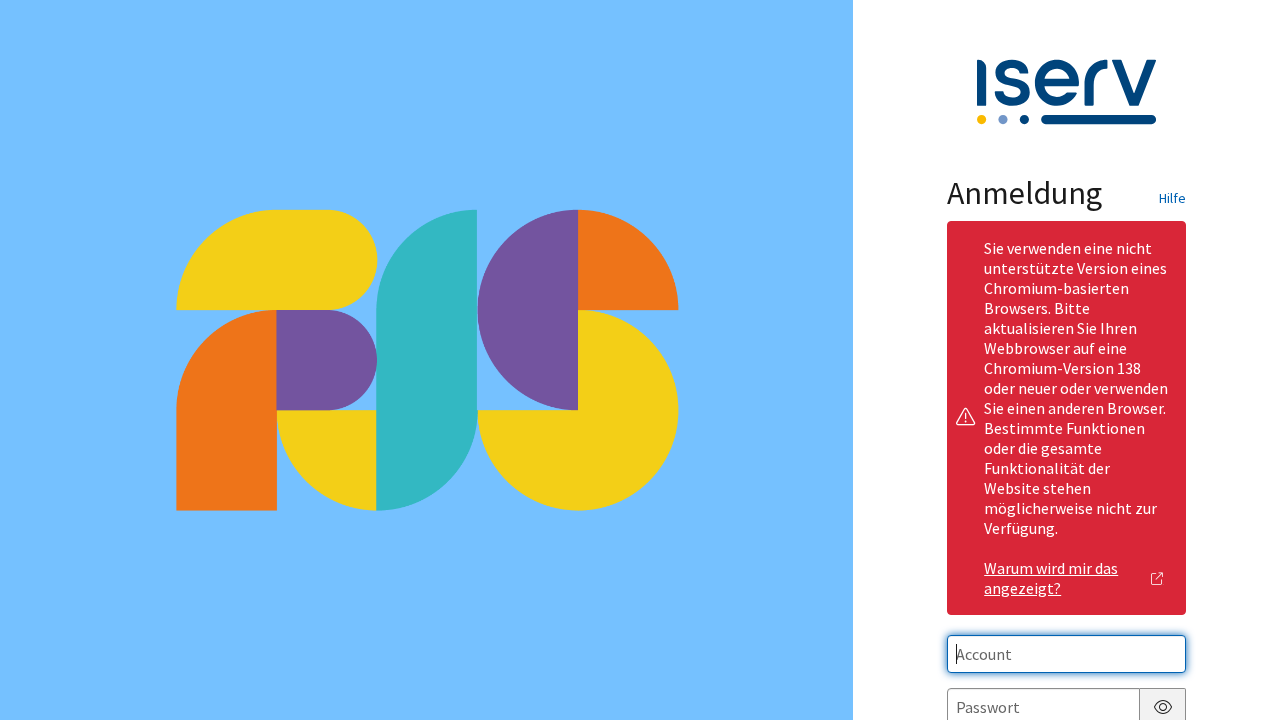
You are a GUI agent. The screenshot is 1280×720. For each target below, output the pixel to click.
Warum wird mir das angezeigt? (1051, 578)
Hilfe (1172, 198)
